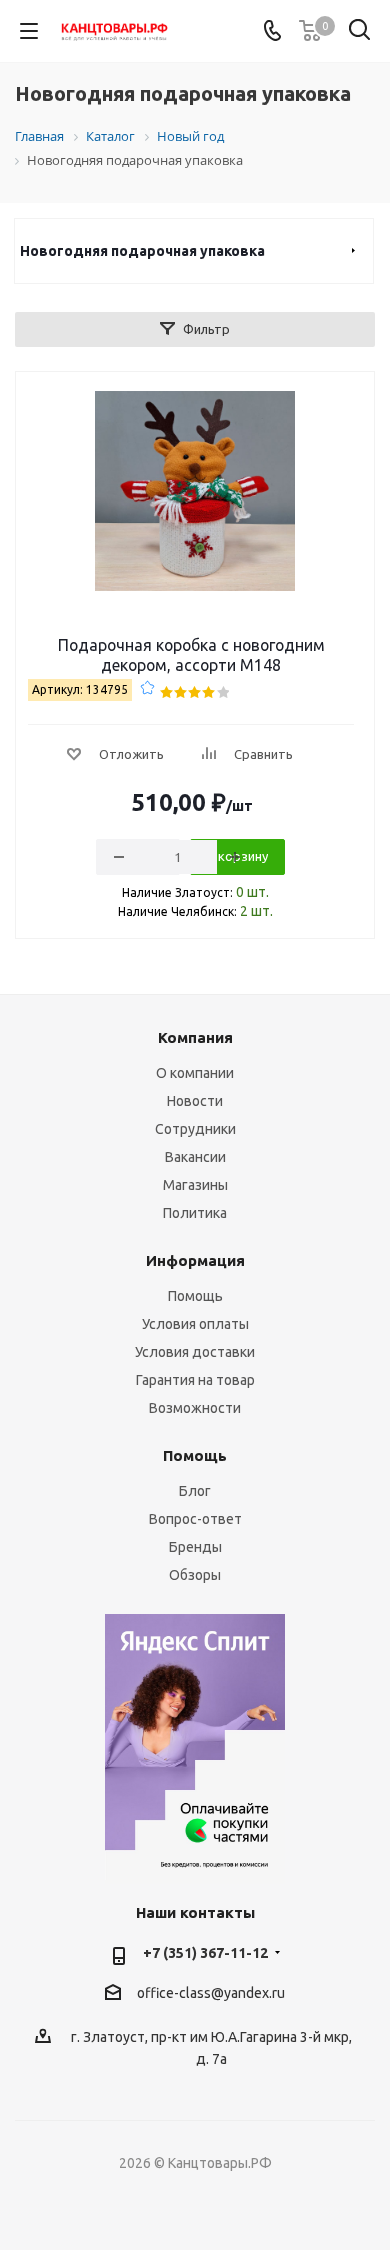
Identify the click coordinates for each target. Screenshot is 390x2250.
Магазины (195, 1185)
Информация (195, 1260)
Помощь (195, 1296)
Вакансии (195, 1157)
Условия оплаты (195, 1324)
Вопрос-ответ (195, 1519)
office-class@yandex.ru (211, 1993)
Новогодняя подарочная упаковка (142, 251)
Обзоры (195, 1575)
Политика (195, 1213)
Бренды (195, 1547)
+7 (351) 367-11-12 (205, 1953)
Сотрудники (195, 1129)
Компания (195, 1037)
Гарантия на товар (195, 1380)
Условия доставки (195, 1352)
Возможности (195, 1408)
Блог (195, 1491)
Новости (195, 1101)
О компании (195, 1073)
